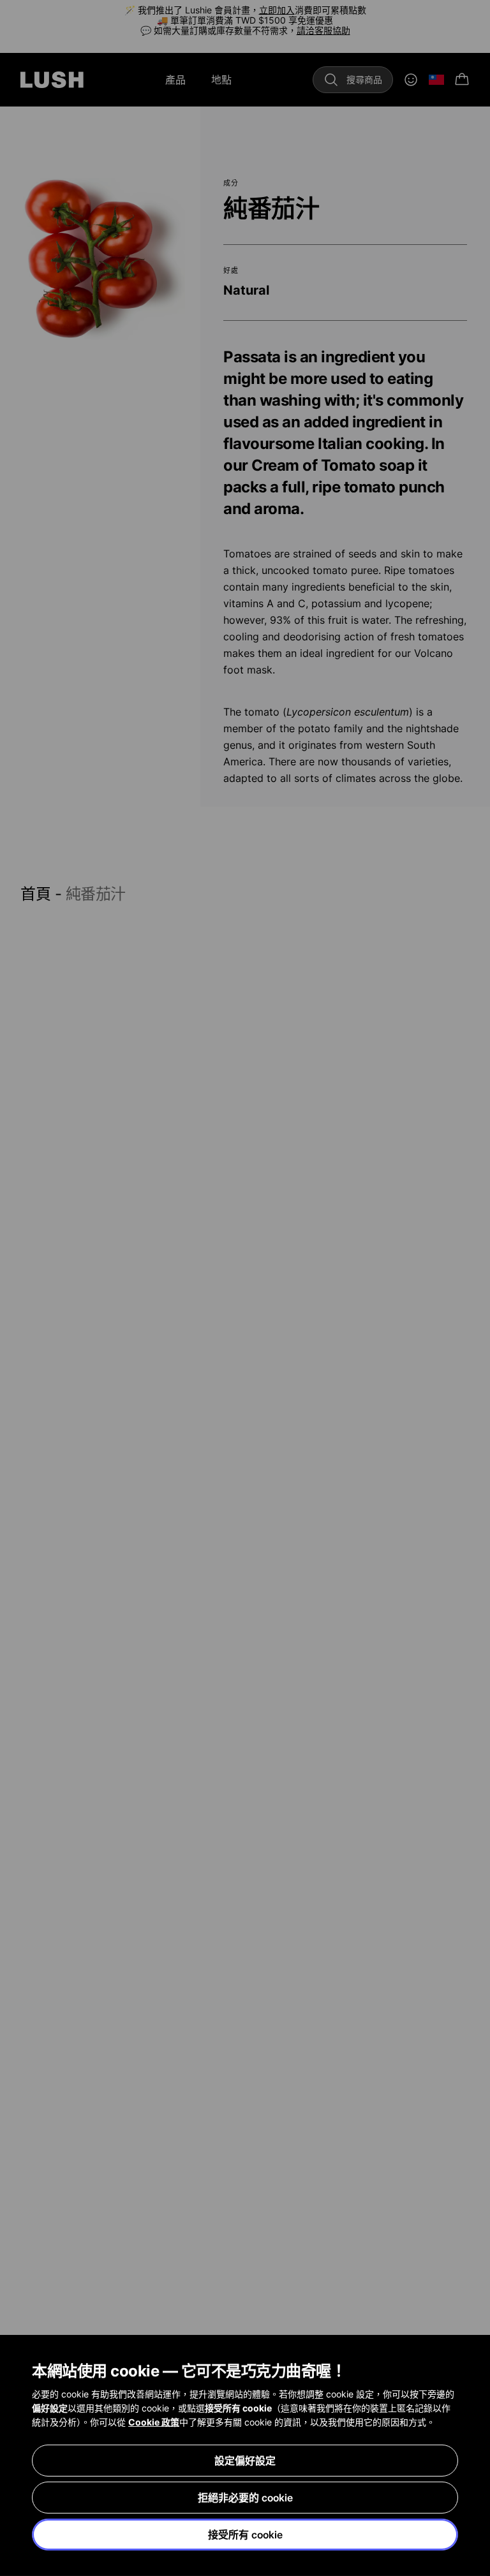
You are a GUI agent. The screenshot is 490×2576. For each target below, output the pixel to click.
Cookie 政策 (154, 2422)
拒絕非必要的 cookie (245, 2498)
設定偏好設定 (245, 2461)
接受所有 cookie (245, 2535)
